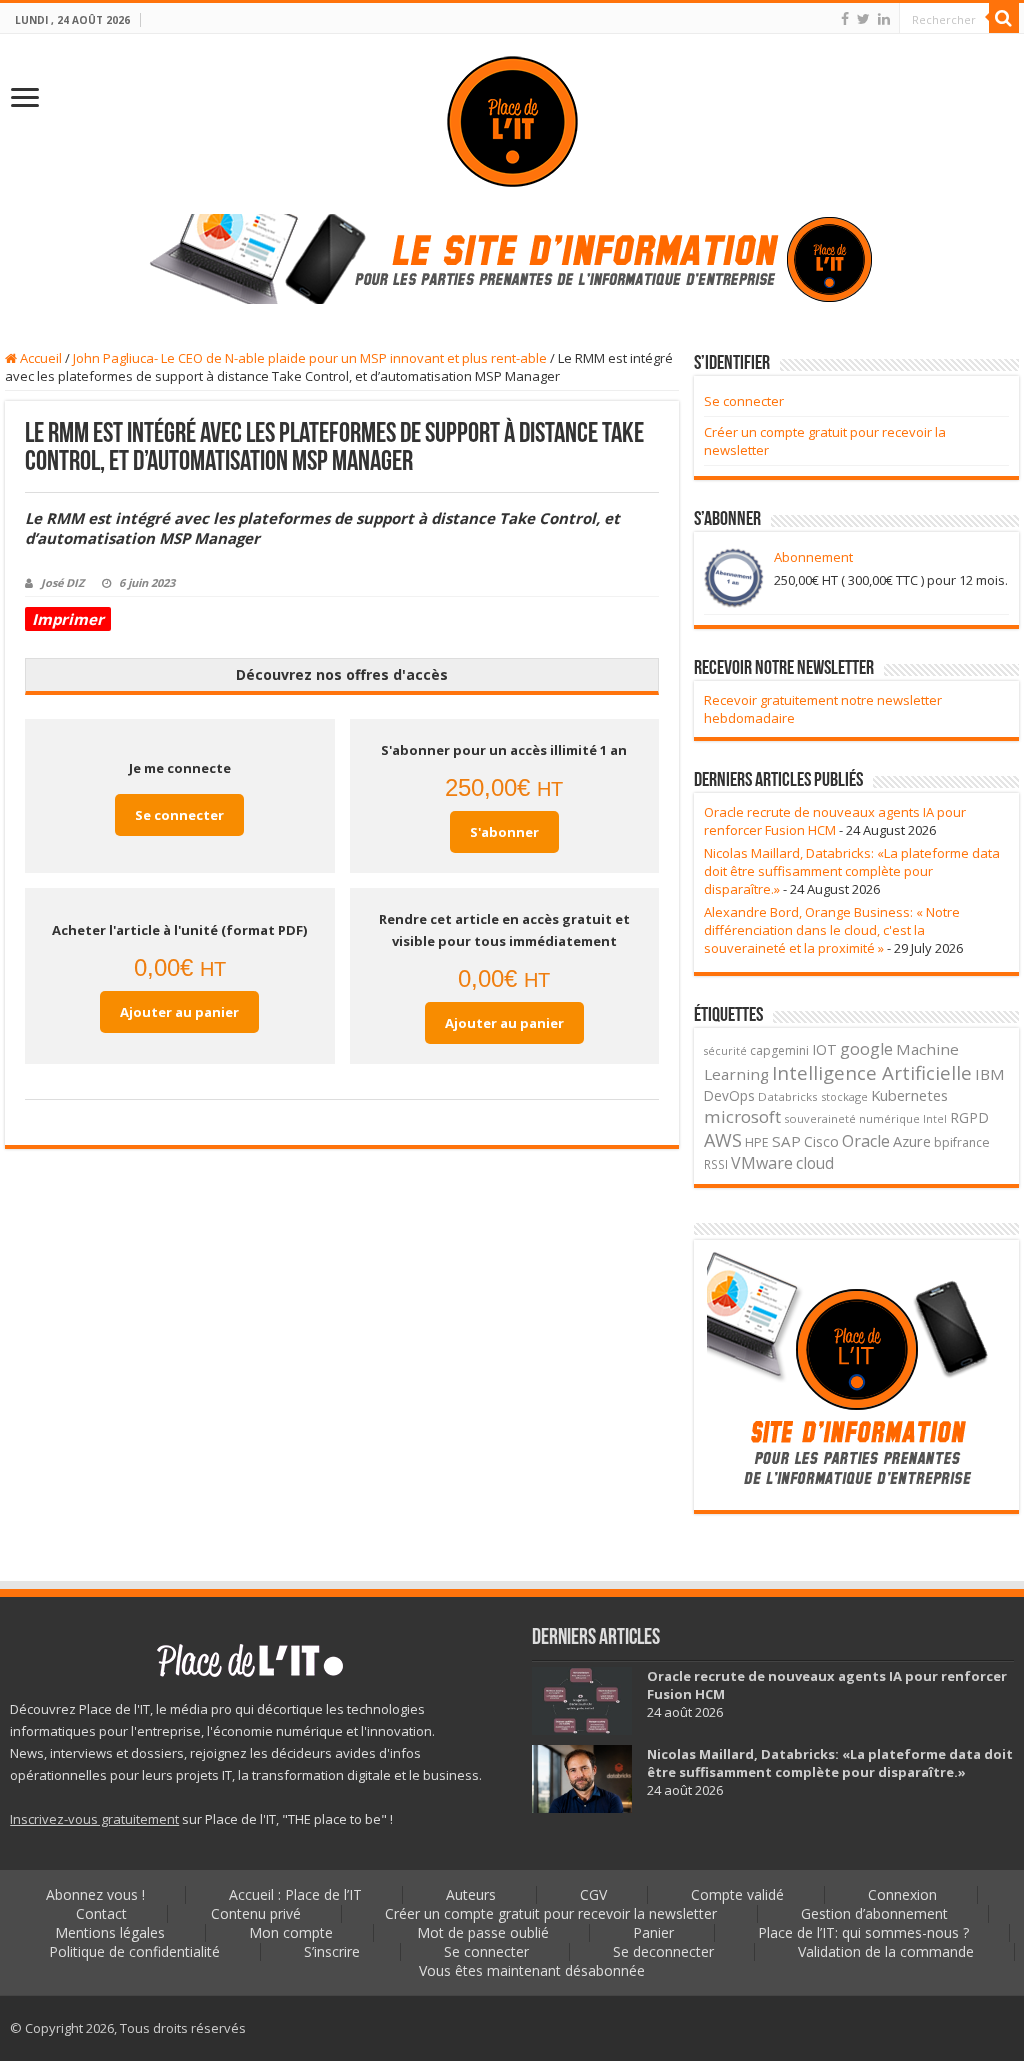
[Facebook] (845, 19)
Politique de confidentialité (134, 1951)
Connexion (902, 1894)
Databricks (788, 1096)
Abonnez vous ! (95, 1894)
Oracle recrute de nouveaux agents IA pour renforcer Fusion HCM (835, 821)
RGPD (969, 1117)
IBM (990, 1074)
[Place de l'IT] (512, 121)
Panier (653, 1932)
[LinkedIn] (884, 19)
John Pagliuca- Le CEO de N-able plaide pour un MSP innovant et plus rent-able (310, 358)
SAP (786, 1141)
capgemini (779, 1050)
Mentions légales (110, 1932)
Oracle (866, 1141)
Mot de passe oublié (483, 1932)
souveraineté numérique (852, 1118)
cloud (815, 1163)
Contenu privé (256, 1913)
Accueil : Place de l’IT (295, 1894)
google (866, 1049)
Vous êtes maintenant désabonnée (532, 1970)
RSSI (716, 1164)
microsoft (742, 1116)
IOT (824, 1049)
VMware (762, 1163)
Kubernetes (909, 1095)
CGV (593, 1894)
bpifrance (962, 1142)
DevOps (729, 1095)
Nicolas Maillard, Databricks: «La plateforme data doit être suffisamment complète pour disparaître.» (852, 871)
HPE (757, 1142)
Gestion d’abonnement (874, 1913)
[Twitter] (863, 19)
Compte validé (737, 1894)
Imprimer (68, 619)
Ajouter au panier (179, 1012)
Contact (101, 1913)
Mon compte (291, 1932)
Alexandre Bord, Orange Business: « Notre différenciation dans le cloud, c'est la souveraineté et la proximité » (832, 930)
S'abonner (504, 832)
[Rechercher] (1004, 18)
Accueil (39, 358)
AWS (723, 1140)
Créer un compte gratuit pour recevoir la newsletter (551, 1913)
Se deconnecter (663, 1951)
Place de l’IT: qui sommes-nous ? (863, 1932)
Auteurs (471, 1894)
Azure (912, 1141)
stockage (844, 1096)
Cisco (821, 1141)
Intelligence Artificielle (872, 1072)
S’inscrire (332, 1951)
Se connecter (179, 815)
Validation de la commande (886, 1951)
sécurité (725, 1051)
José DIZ (62, 582)
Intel (935, 1119)
